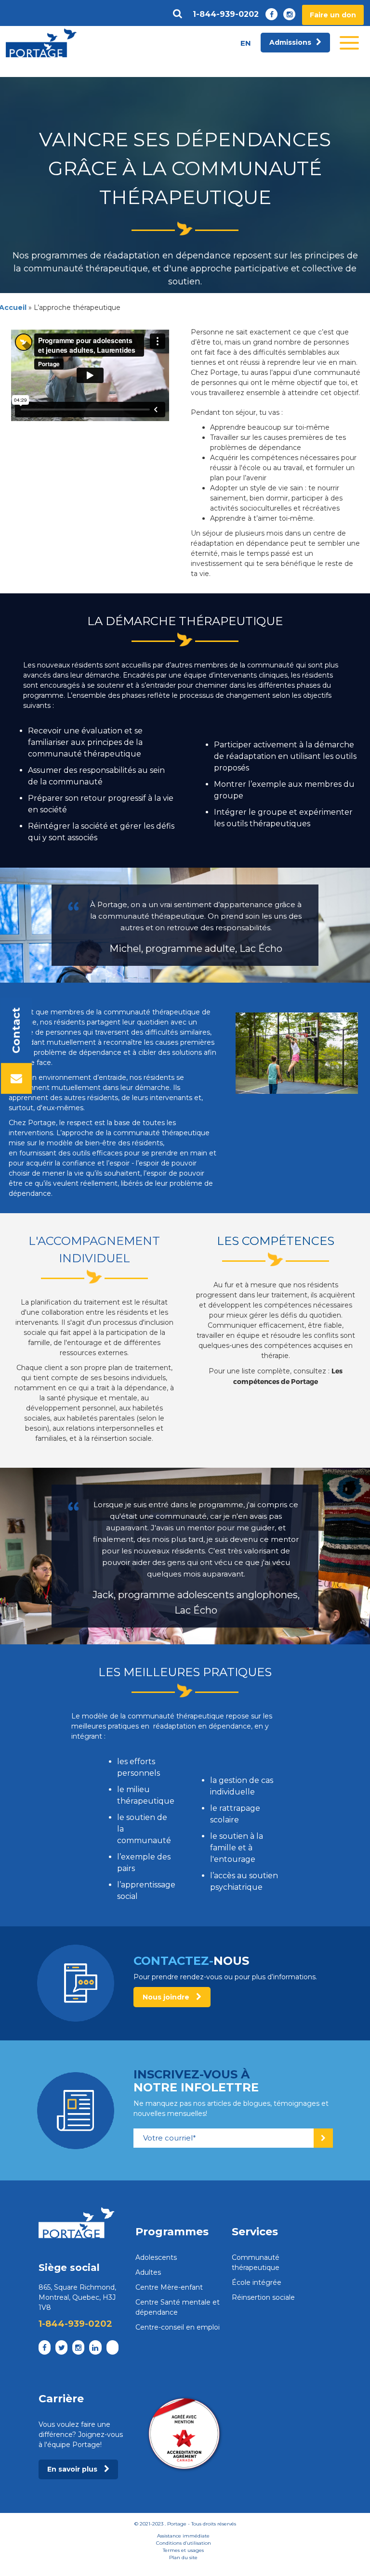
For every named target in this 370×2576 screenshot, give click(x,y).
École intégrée (257, 2282)
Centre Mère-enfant (169, 2287)
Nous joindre (167, 1997)
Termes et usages (183, 2550)
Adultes (148, 2272)
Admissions (290, 42)
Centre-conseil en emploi (178, 2327)
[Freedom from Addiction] (41, 43)
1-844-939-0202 (226, 14)
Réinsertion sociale (263, 2297)
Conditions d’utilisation (184, 2543)
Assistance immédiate (183, 2536)
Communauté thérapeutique (256, 2262)
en (246, 43)
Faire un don (333, 15)
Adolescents (156, 2257)
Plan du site (183, 2557)
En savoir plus (73, 2469)
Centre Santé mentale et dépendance (178, 2307)
